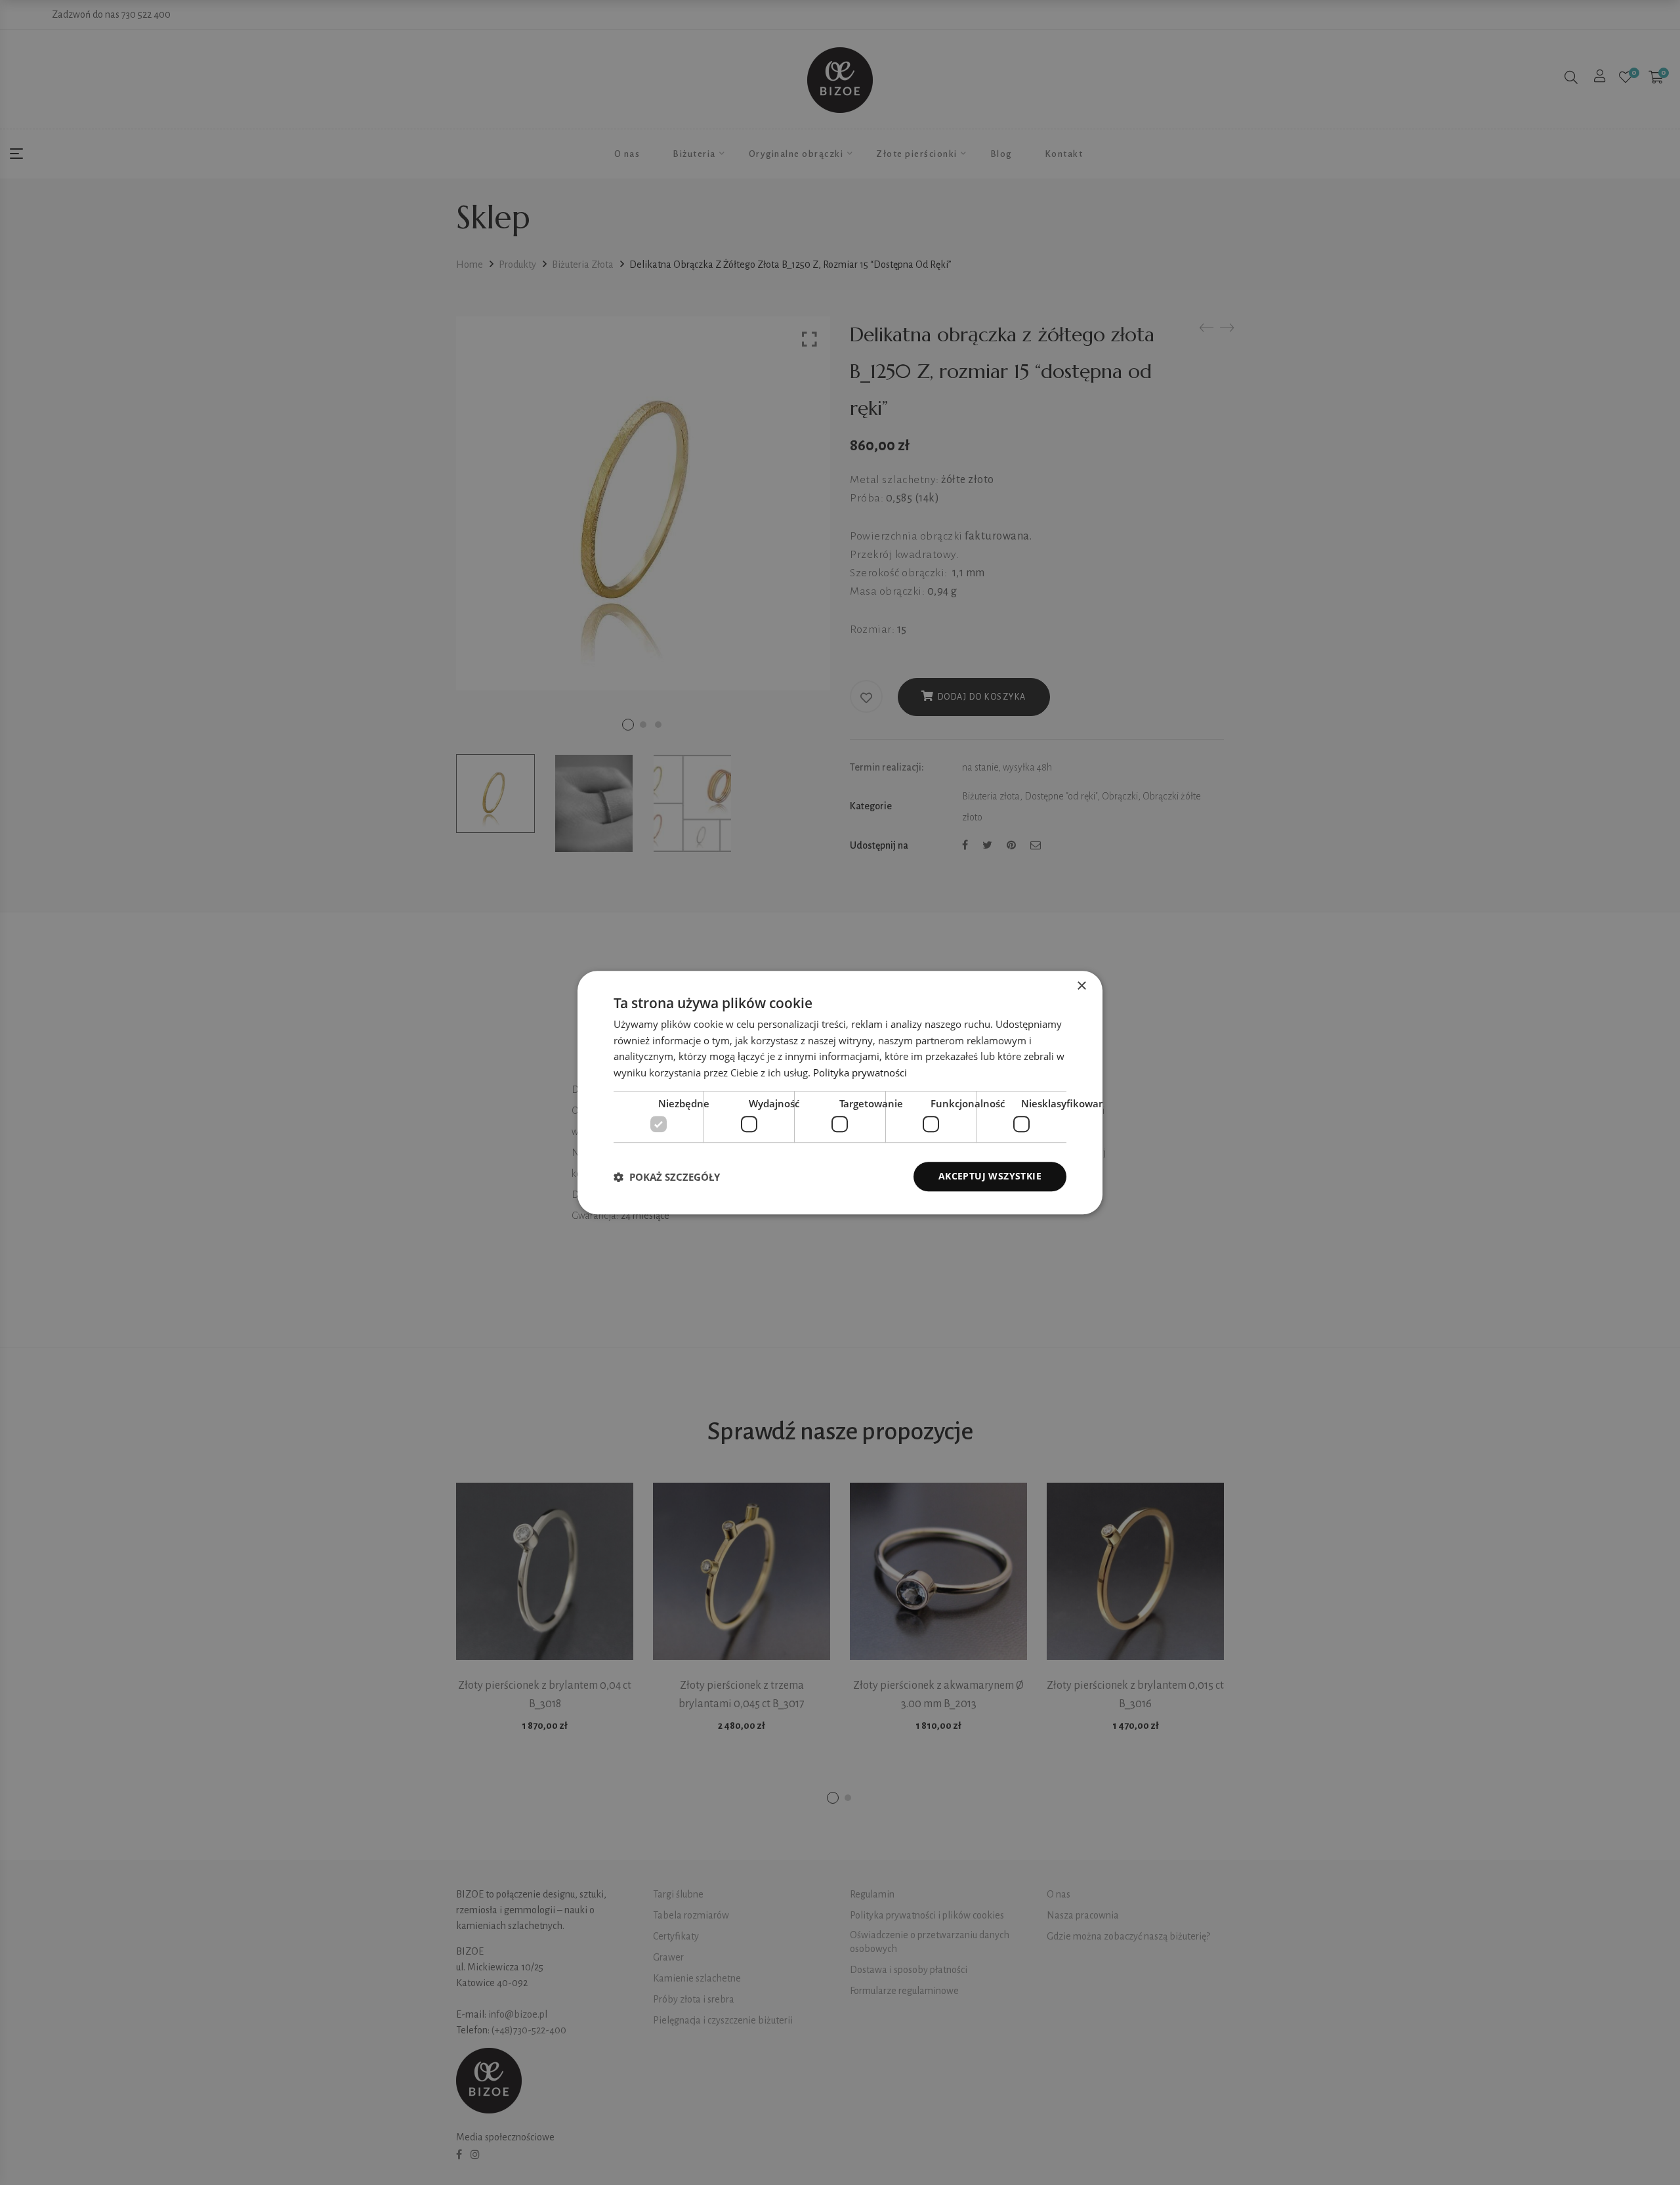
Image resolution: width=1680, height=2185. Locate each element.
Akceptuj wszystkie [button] (990, 1177)
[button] (667, 1177)
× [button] (1081, 986)
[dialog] (840, 1093)
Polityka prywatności (860, 1072)
